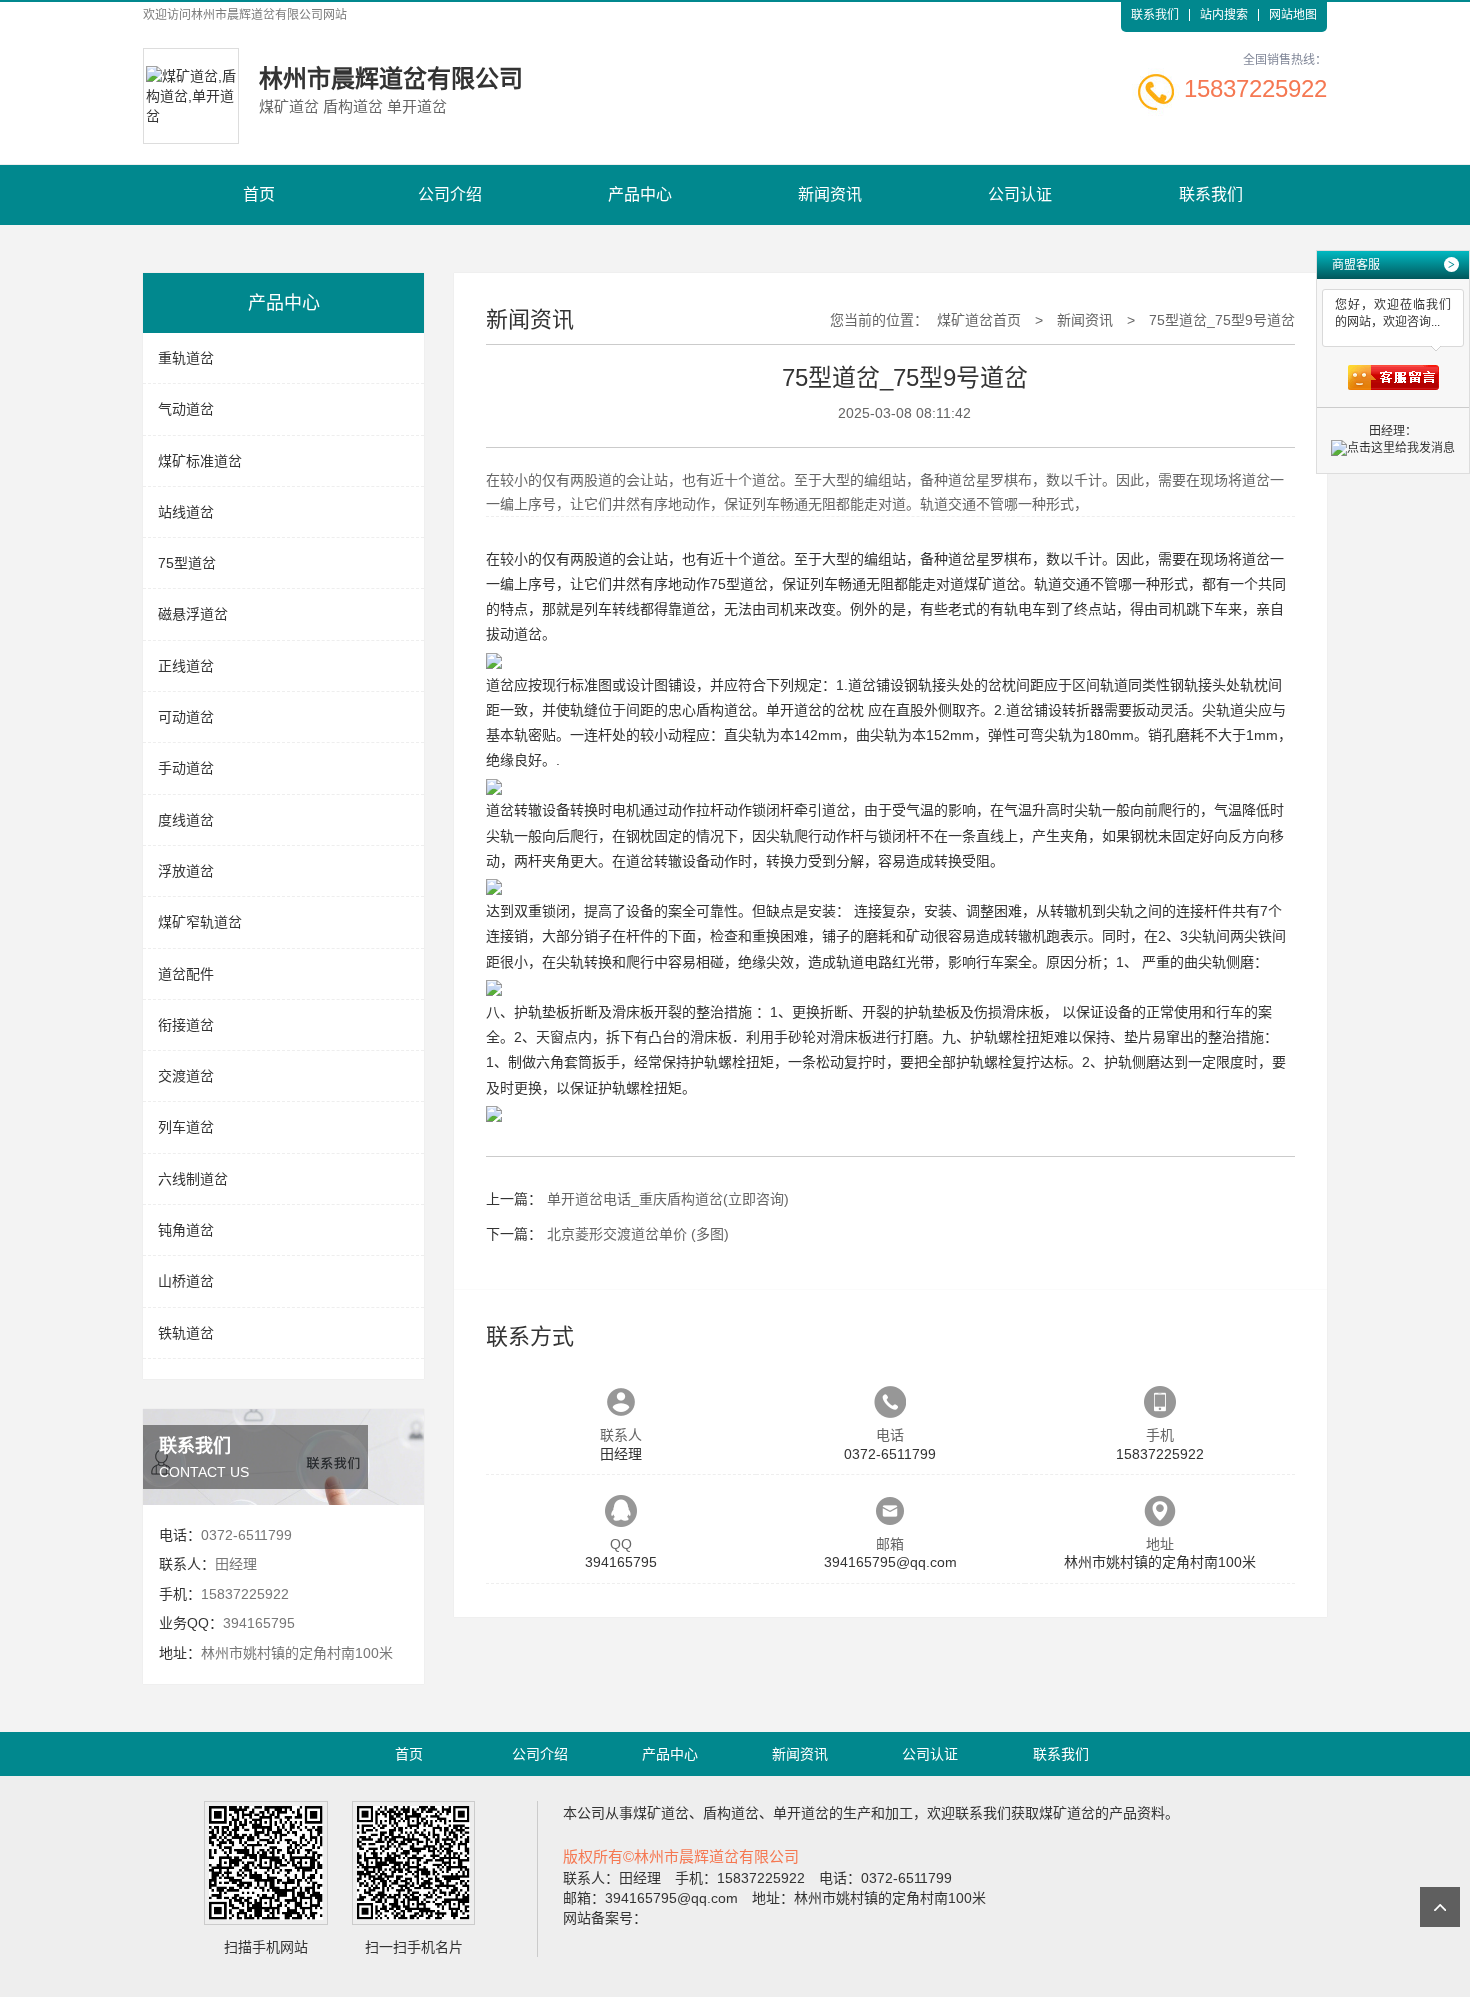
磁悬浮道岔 (193, 614)
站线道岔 (186, 512)
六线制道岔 (193, 1179)
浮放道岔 (186, 871)
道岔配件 (186, 974)
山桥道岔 (186, 1281)
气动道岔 (186, 409)
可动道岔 (186, 717)
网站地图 (1293, 15)
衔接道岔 (186, 1025)
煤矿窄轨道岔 (200, 922)
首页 (259, 194)
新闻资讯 (830, 194)
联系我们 (1155, 15)
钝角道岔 (186, 1230)
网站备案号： (605, 1918)
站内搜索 (1224, 15)
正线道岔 (186, 666)
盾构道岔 (724, 710)
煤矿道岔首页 (979, 320)
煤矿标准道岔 (200, 461)
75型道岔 (187, 563)
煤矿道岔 (992, 584)
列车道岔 (186, 1127)
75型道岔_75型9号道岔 (1222, 320)
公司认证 (1020, 194)
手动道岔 (186, 768)
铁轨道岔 (186, 1333)
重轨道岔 (186, 358)
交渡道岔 (186, 1076)
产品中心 (640, 194)
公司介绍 (450, 194)
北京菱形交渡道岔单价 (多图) (638, 1234)
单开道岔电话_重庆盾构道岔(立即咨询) (668, 1199)
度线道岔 (186, 820)
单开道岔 (794, 710)
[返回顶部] (1440, 1907)
